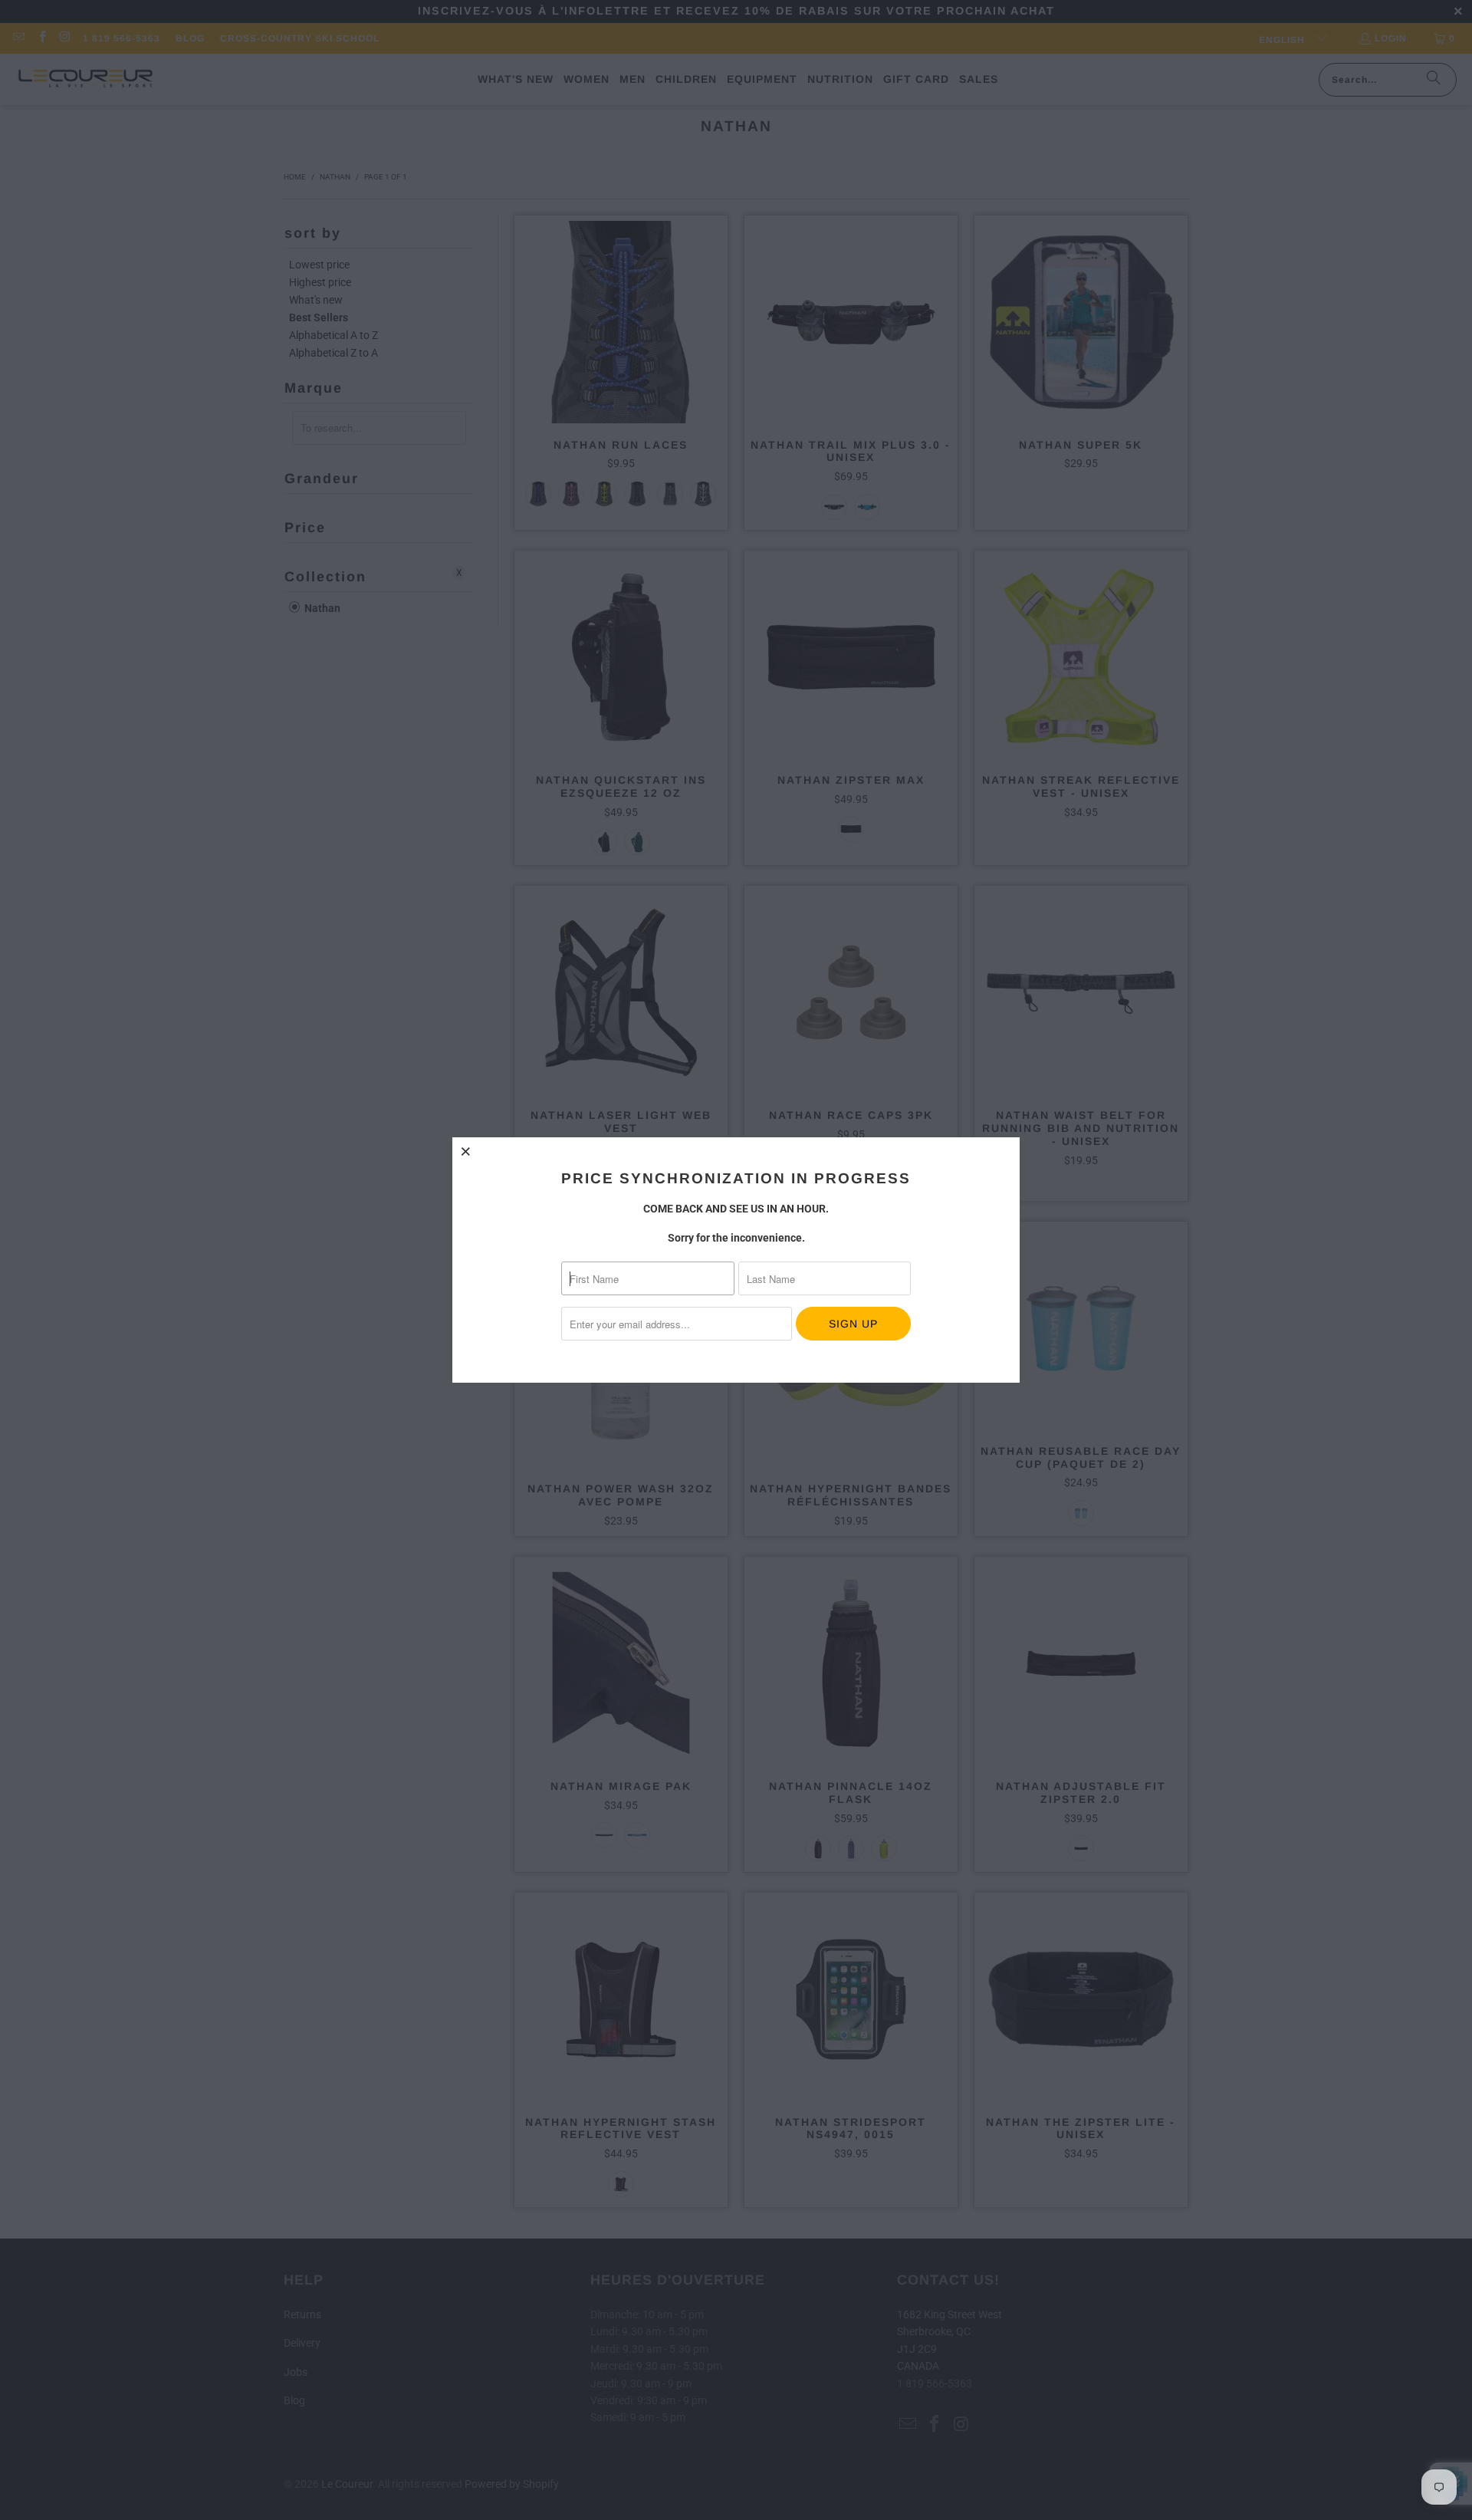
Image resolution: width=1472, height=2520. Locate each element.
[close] (466, 1151)
